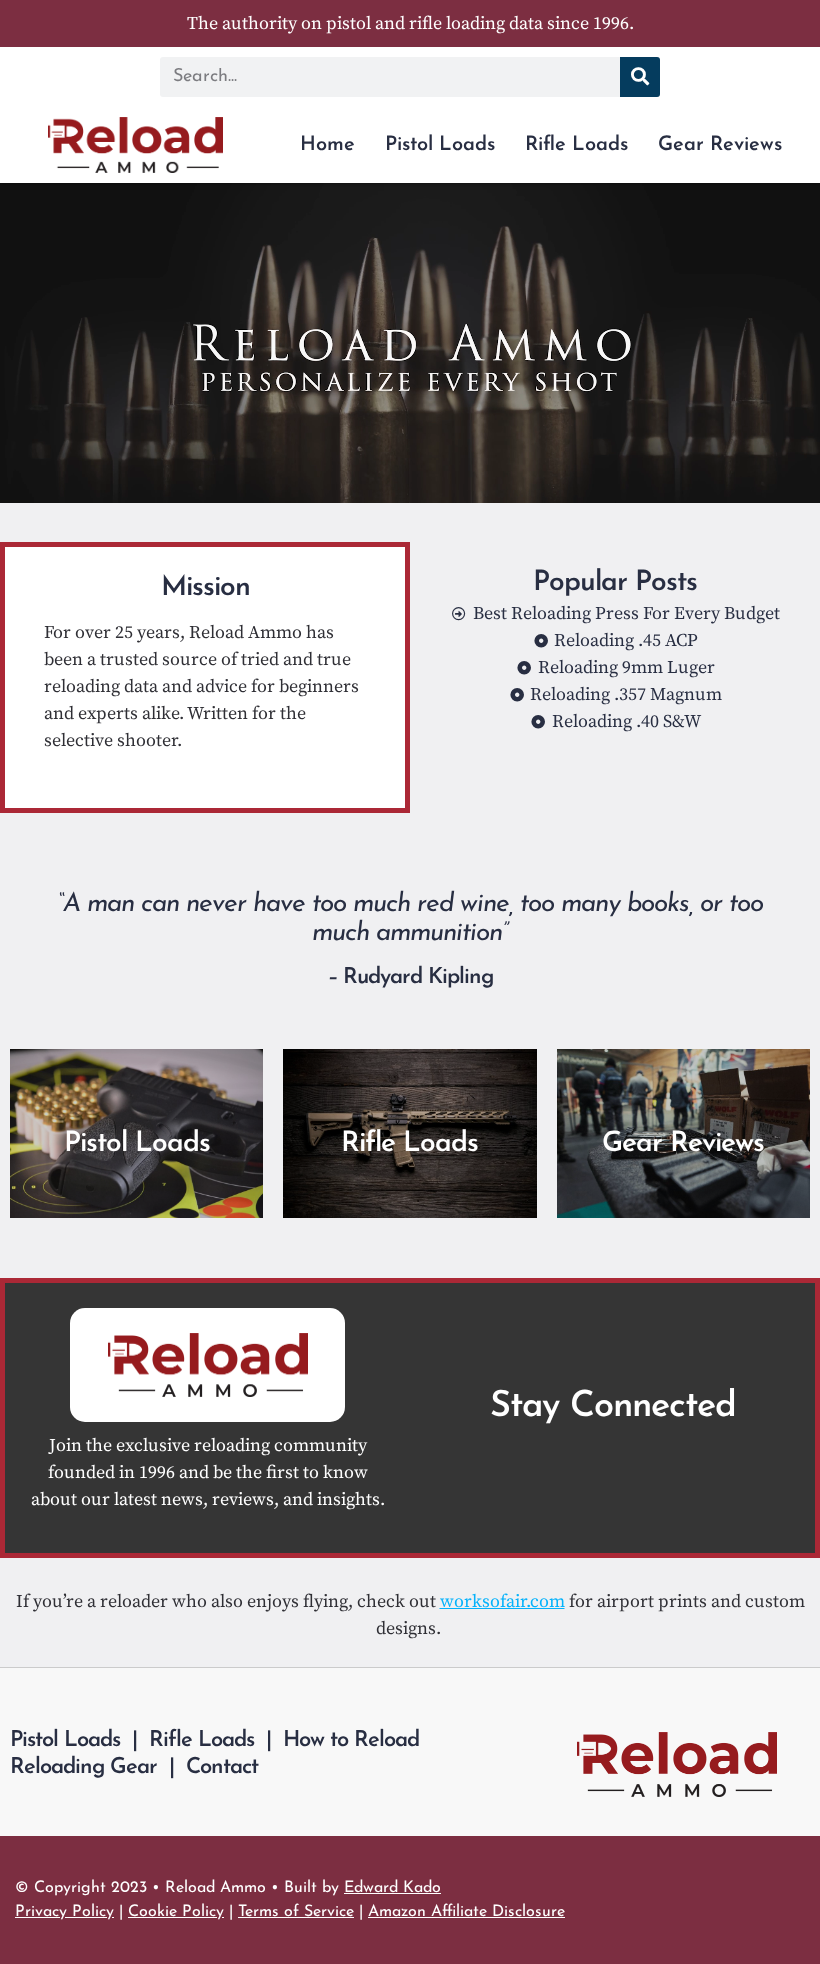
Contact (222, 1767)
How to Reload (351, 1740)
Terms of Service (296, 1912)
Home (327, 145)
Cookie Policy (176, 1912)
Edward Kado (392, 1888)
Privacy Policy (64, 1912)
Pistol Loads (440, 145)
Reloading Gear (83, 1767)
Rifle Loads (576, 145)
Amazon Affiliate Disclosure (466, 1912)
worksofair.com (502, 1601)
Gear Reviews (720, 145)
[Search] (640, 77)
